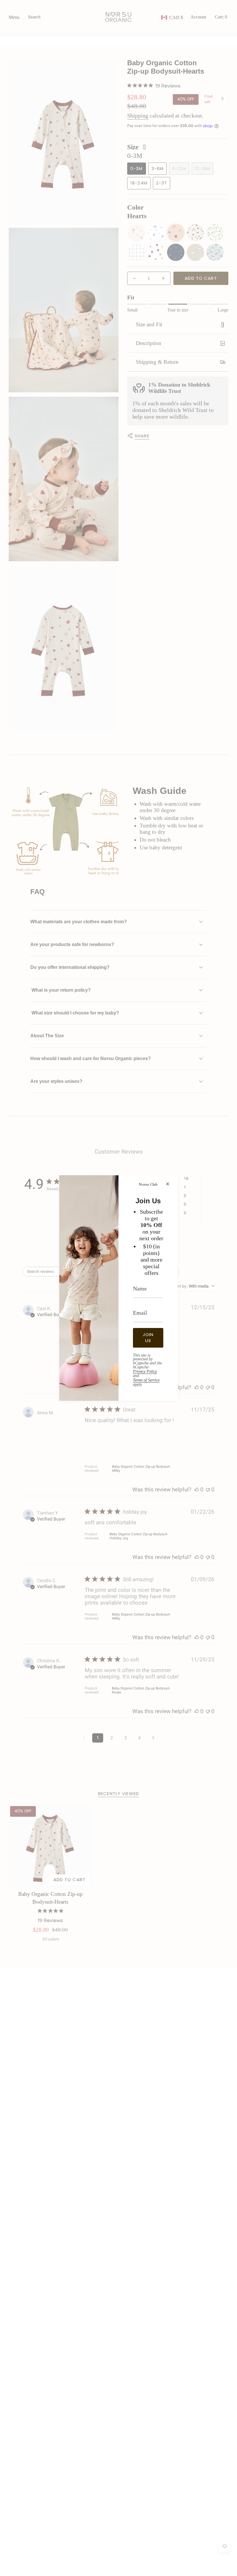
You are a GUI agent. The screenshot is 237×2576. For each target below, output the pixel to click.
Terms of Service (146, 1380)
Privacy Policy (145, 1371)
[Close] (168, 1184)
